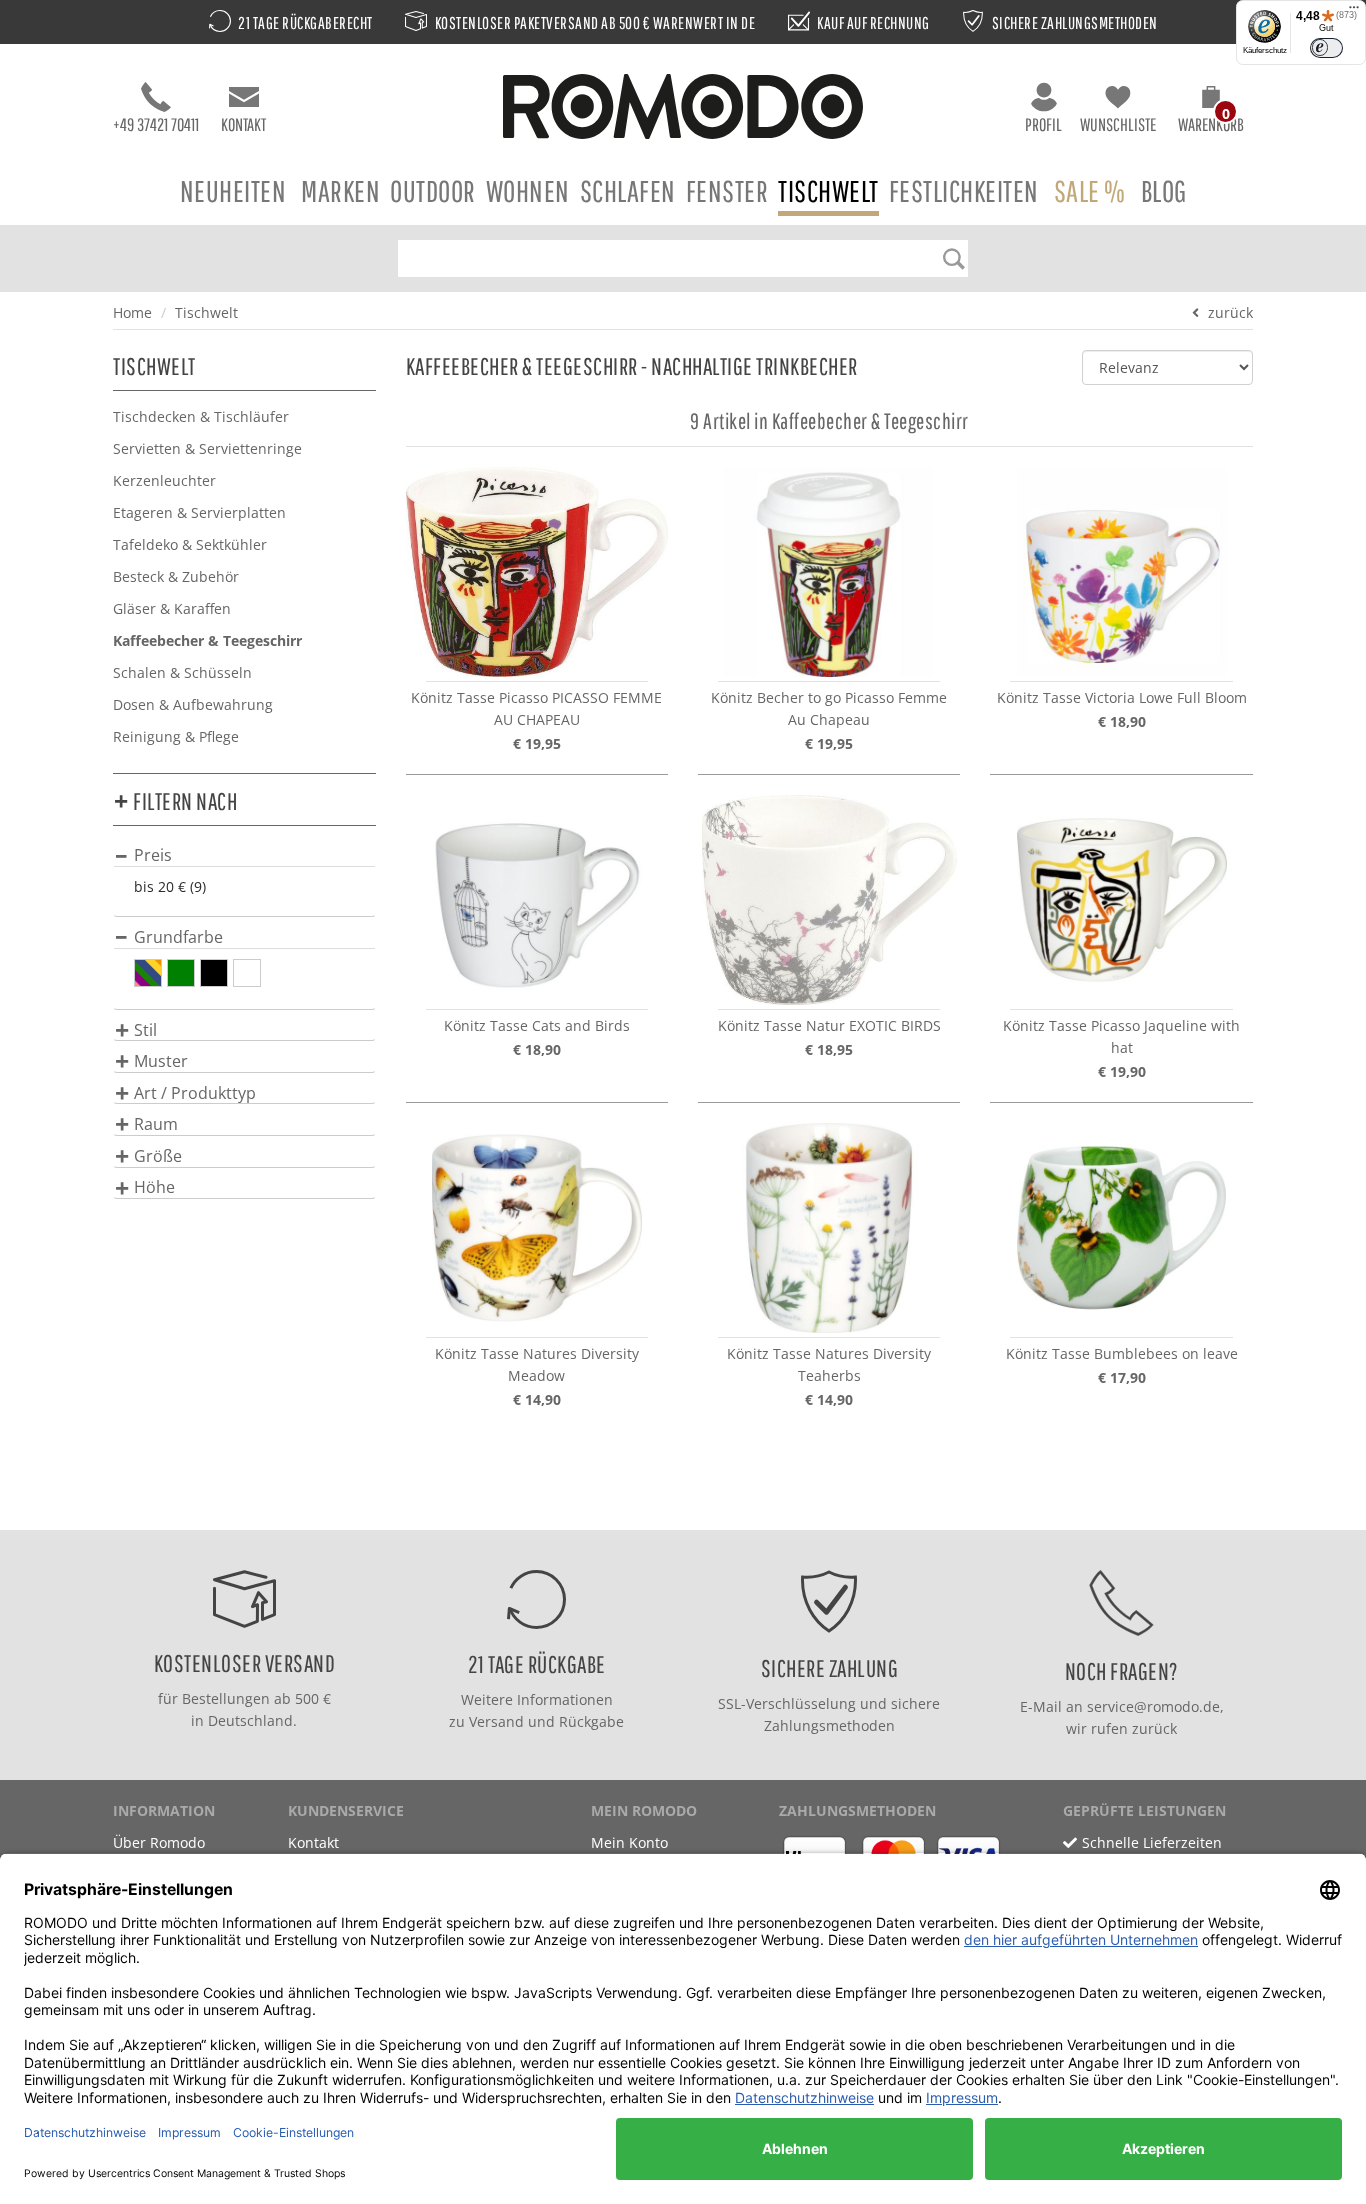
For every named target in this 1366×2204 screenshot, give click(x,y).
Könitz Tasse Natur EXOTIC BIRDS (829, 1025)
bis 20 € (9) (170, 886)
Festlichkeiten (964, 190)
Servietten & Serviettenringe (207, 448)
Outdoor (433, 190)
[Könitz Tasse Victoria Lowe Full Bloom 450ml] (1121, 572)
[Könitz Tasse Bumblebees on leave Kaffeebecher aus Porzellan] (1121, 1228)
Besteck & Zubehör (176, 576)
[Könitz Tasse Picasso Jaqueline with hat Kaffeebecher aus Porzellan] (1121, 900)
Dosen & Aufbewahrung (193, 704)
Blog (1164, 190)
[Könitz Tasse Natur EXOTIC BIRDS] (829, 900)
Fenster (727, 190)
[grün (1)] (181, 973)
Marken (340, 190)
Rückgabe (591, 1721)
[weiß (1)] (247, 973)
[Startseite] (683, 109)
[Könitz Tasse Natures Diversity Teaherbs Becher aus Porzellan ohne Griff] (829, 1228)
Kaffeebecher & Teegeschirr (207, 640)
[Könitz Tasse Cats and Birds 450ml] (537, 900)
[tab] (244, 854)
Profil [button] (1043, 124)
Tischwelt (828, 190)
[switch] (1326, 48)
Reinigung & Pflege (176, 736)
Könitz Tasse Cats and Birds (537, 1025)
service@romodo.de (1153, 1706)
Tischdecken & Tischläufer (201, 416)
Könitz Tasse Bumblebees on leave (1122, 1353)
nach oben (677, 1509)
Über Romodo (159, 1842)
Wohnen (528, 190)
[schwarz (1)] (214, 973)
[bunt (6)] (148, 973)
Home (132, 312)
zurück (1230, 312)
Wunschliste (1118, 124)
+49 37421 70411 (156, 124)
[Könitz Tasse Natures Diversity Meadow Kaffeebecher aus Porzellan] (537, 1228)
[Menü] (1354, 12)
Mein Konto (629, 1842)
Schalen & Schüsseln (182, 672)
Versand (496, 1721)
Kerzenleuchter (164, 480)
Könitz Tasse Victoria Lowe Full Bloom (1122, 697)
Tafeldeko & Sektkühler (190, 544)
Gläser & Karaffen (172, 608)
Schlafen (628, 190)
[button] (1211, 112)
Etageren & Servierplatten (199, 512)
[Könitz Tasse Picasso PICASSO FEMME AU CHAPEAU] (537, 572)
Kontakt (243, 124)
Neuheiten (233, 190)
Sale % (1090, 190)
